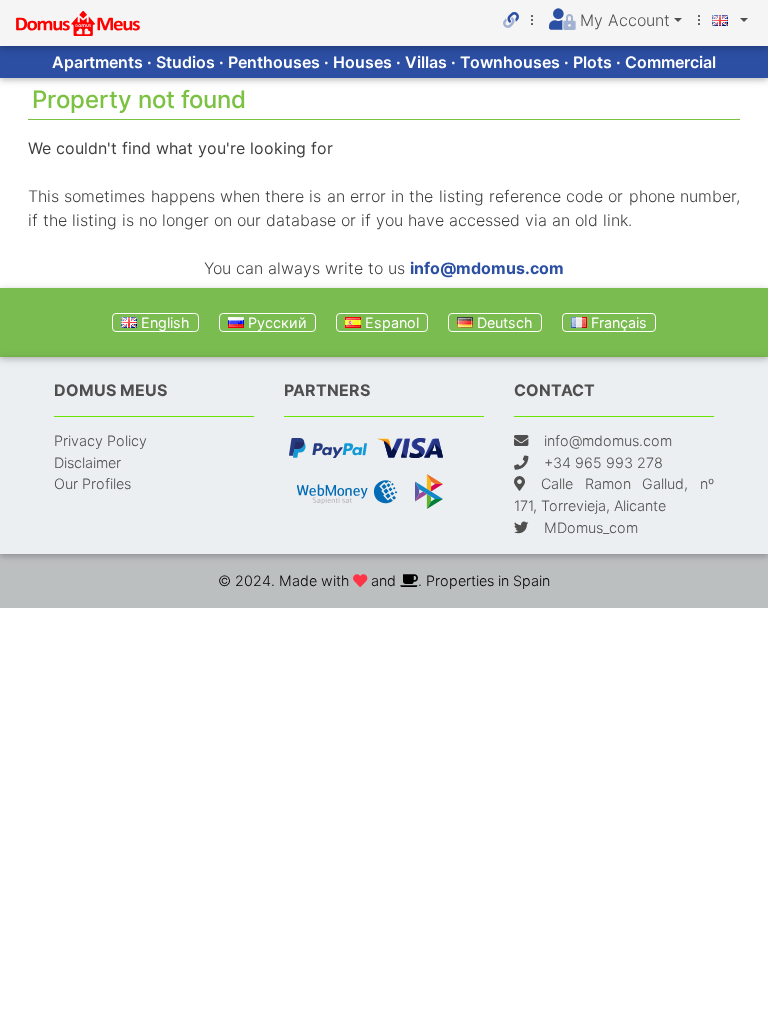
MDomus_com (591, 527)
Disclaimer (87, 462)
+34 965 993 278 (603, 462)
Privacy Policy (100, 440)
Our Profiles (92, 483)
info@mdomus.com (487, 268)
